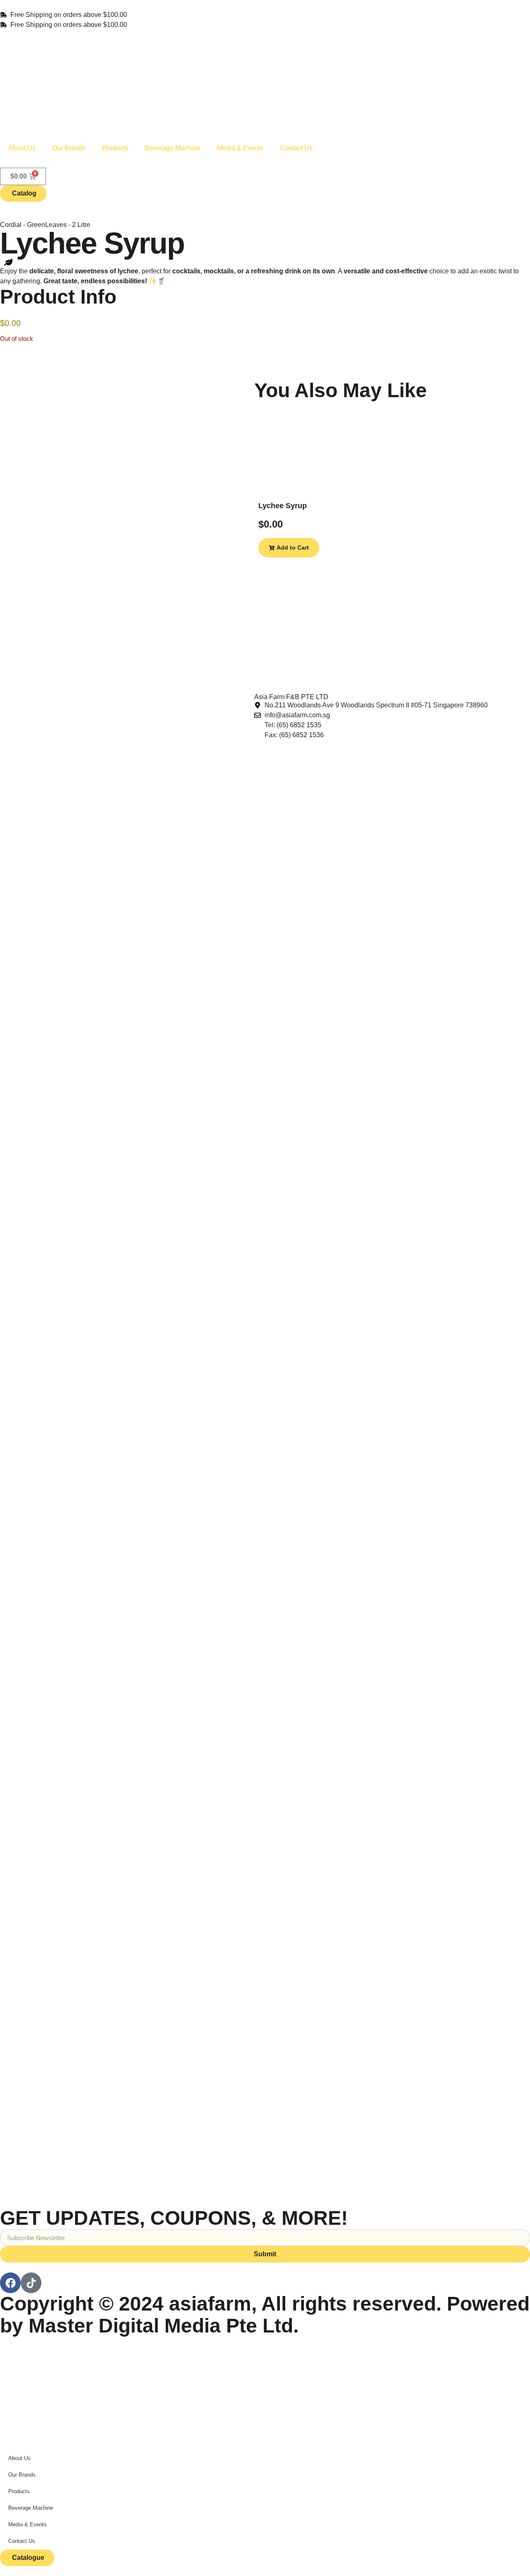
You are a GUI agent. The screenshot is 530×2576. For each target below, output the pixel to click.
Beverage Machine (173, 148)
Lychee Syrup (283, 506)
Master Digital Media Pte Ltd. (164, 2326)
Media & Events (240, 148)
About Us (22, 148)
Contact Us (296, 148)
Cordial (11, 225)
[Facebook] (10, 2283)
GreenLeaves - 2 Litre (59, 225)
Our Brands (69, 148)
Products (115, 148)
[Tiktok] (31, 2283)
